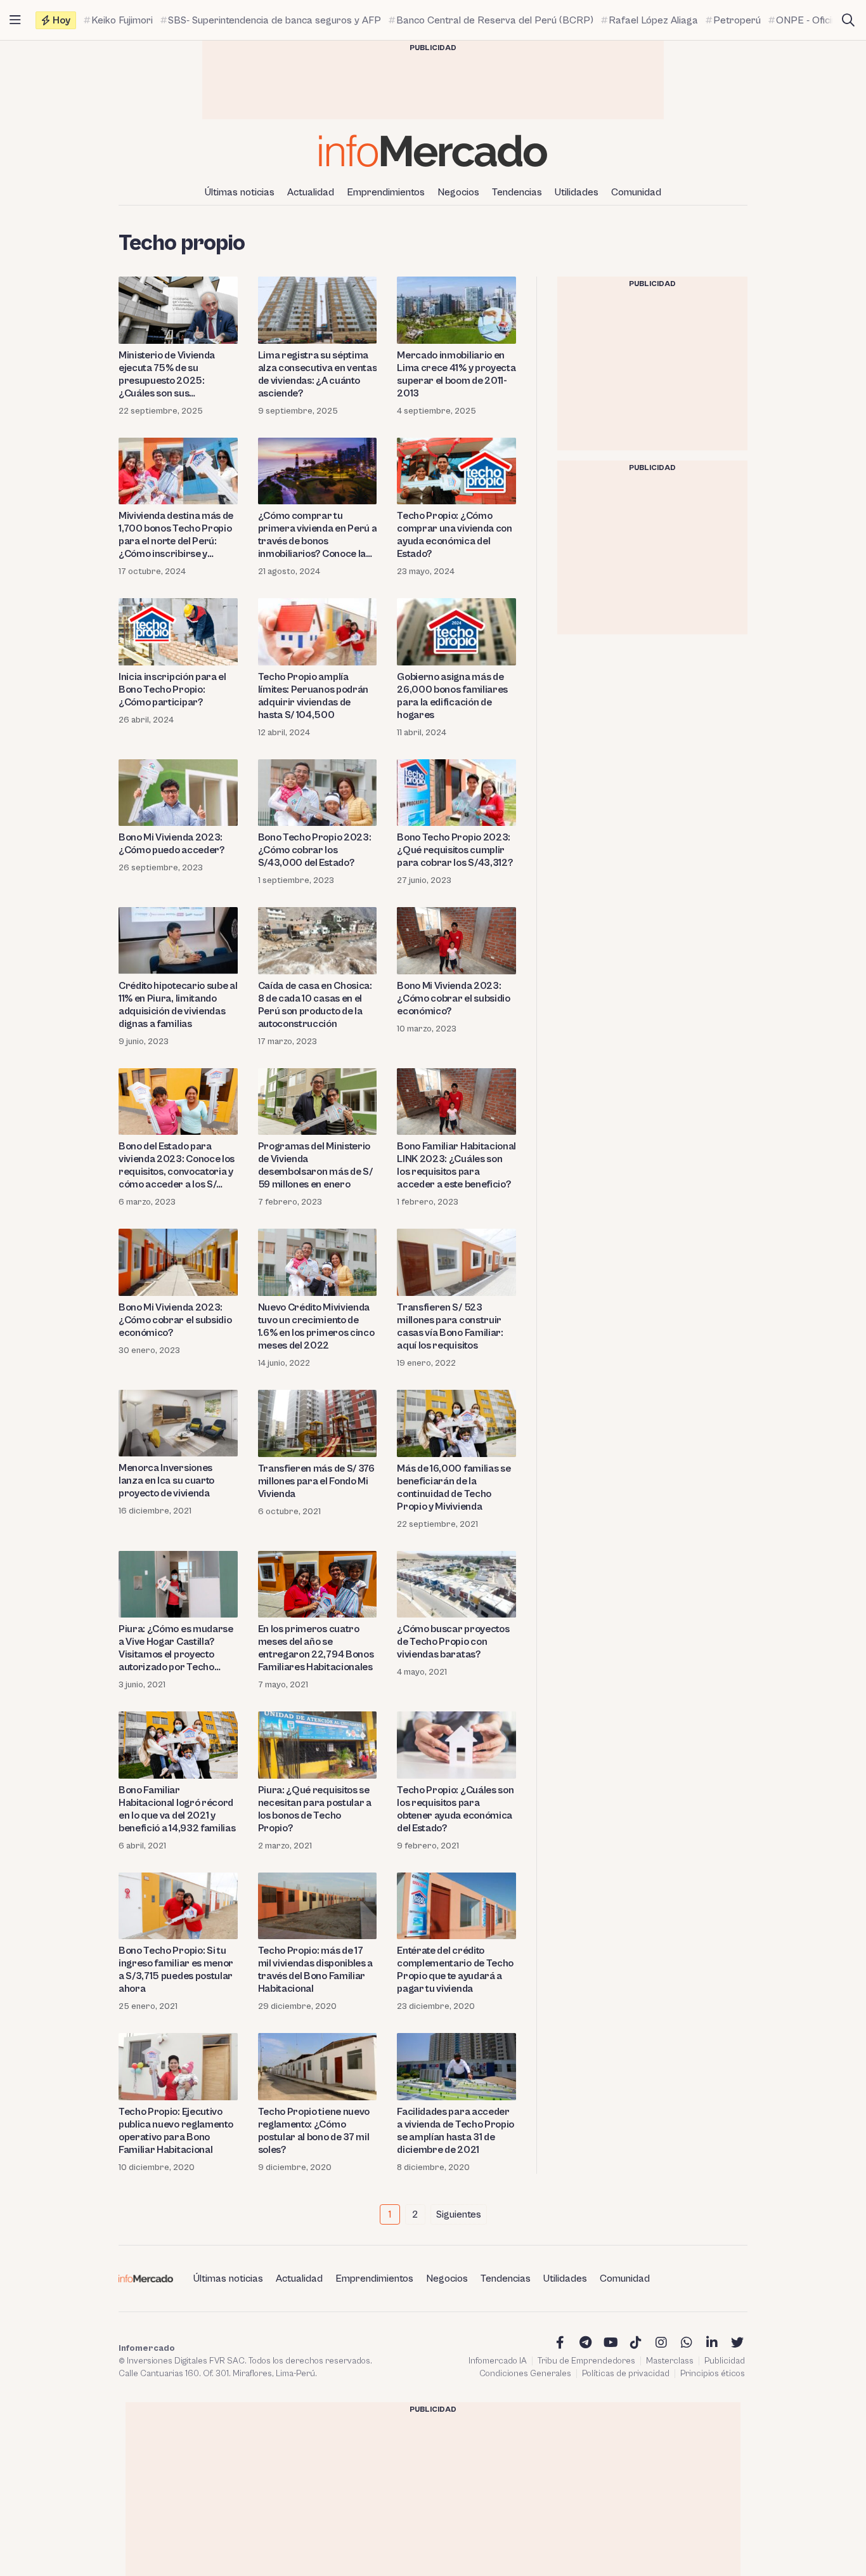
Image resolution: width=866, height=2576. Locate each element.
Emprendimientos (386, 192)
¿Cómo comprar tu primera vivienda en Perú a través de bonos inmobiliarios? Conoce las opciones (318, 535)
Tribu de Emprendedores (586, 2361)
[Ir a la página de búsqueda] (848, 20)
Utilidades (577, 192)
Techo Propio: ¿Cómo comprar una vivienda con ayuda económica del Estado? (454, 535)
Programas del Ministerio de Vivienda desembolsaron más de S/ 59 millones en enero (315, 1165)
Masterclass (670, 2361)
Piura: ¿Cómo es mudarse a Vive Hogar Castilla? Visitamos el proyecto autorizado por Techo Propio (176, 1648)
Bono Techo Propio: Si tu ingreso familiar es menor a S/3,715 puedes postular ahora (176, 1970)
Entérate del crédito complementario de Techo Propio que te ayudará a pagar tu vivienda (455, 1970)
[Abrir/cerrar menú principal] (15, 20)
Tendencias (517, 192)
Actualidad (311, 192)
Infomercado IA (498, 2361)
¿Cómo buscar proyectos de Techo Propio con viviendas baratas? (453, 1642)
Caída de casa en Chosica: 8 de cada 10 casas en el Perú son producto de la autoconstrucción (315, 1005)
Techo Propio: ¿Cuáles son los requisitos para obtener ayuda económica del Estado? (455, 1809)
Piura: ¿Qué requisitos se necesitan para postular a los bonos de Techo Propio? (315, 1809)
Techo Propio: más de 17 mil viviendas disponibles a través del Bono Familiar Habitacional (315, 1970)
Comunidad (636, 192)
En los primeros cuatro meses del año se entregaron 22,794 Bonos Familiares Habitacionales (316, 1648)
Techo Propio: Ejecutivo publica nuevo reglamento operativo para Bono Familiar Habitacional (176, 2131)
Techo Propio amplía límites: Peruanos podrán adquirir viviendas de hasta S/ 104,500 (313, 696)
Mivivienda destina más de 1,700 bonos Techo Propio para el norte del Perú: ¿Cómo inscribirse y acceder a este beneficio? (176, 535)
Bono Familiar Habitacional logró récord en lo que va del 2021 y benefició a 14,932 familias (177, 1809)
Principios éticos (713, 2374)
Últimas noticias (240, 192)
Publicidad (725, 2361)
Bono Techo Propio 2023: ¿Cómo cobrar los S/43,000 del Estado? (315, 850)
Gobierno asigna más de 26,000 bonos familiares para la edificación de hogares (452, 696)
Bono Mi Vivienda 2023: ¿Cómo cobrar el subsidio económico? (453, 998)
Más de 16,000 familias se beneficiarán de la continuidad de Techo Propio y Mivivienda (454, 1487)
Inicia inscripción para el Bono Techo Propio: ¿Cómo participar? (172, 690)
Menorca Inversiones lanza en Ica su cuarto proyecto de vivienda (166, 1481)
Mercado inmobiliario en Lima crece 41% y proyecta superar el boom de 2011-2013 (456, 374)
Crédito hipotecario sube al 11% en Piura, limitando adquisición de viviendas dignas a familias (178, 1005)
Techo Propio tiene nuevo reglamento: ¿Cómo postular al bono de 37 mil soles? (314, 2131)
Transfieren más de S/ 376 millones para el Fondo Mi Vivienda (316, 1481)
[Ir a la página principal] (433, 151)
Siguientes (459, 2214)
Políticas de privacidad (626, 2374)
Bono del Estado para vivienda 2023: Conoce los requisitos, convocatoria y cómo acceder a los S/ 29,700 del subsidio (177, 1166)
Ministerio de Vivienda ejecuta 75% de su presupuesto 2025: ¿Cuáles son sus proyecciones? (167, 375)
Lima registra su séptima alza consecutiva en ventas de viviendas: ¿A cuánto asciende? (318, 374)
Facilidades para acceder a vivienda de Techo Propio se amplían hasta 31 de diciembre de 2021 (456, 2131)
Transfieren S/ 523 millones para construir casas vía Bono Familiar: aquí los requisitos (450, 1326)
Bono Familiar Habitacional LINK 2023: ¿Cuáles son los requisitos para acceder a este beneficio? (456, 1165)
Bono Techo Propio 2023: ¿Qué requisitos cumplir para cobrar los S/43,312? (455, 850)
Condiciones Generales (525, 2374)
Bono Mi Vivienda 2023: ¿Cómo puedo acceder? (171, 844)
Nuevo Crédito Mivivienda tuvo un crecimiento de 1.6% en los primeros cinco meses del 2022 (316, 1326)
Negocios (458, 192)
